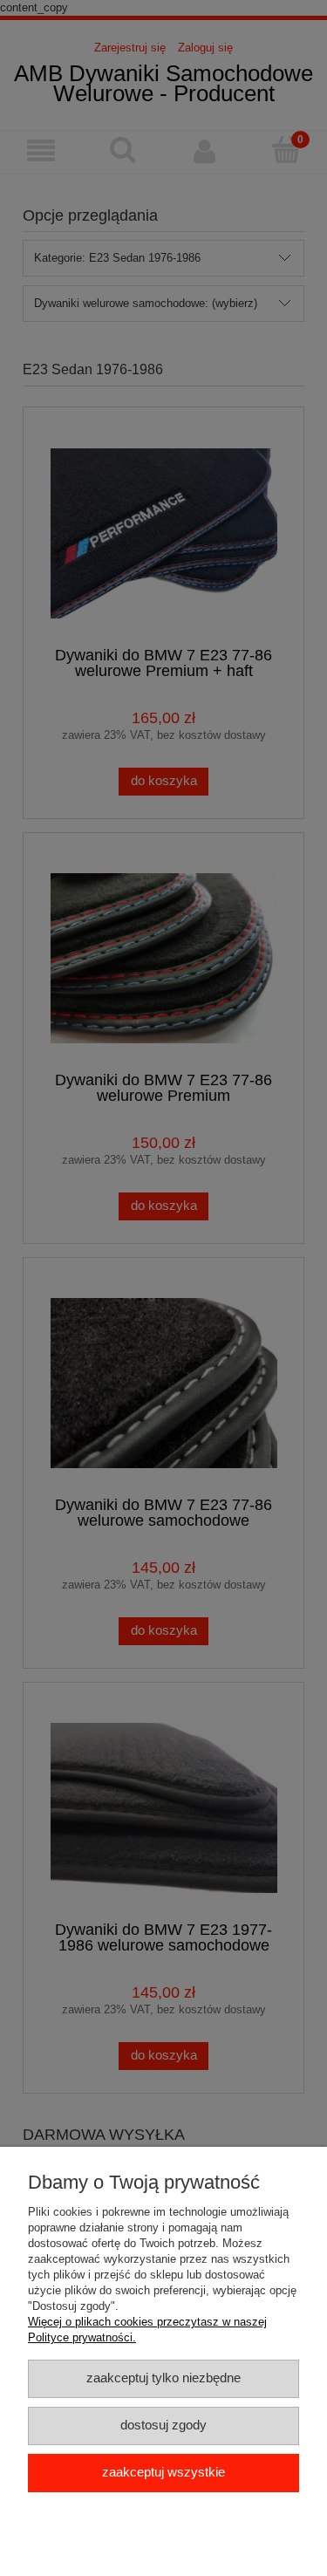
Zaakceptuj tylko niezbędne (163, 2378)
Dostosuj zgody (163, 2425)
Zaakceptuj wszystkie (163, 2472)
